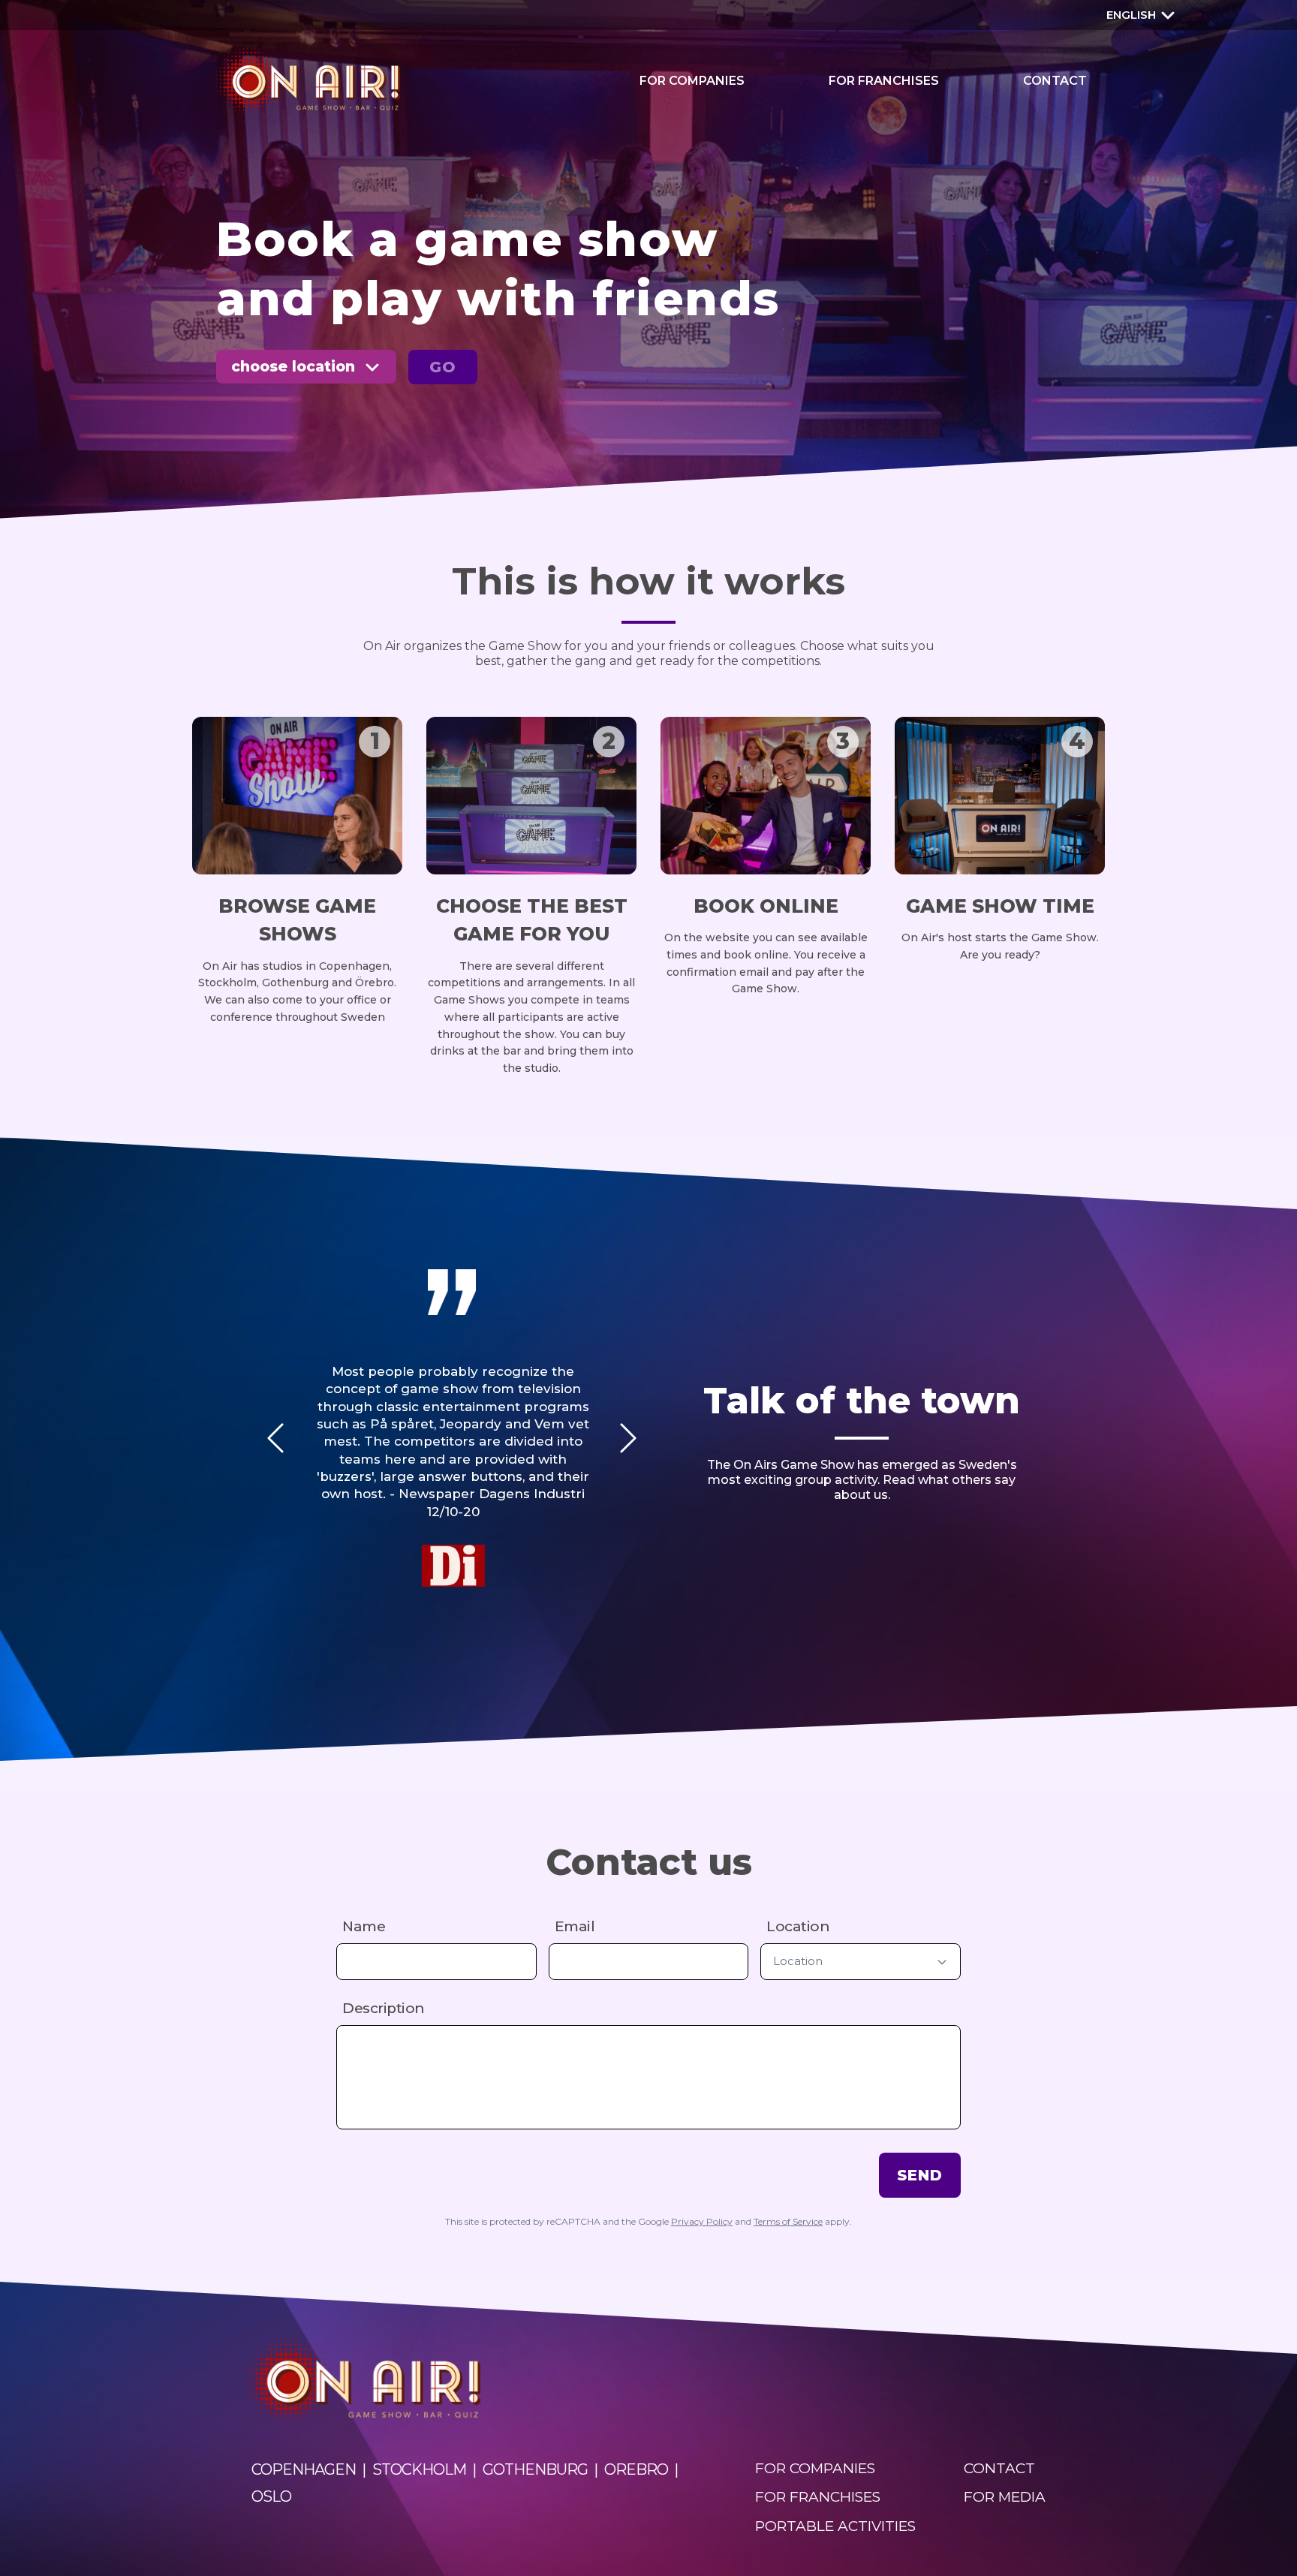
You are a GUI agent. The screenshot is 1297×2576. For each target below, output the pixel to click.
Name (364, 1926)
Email (575, 1926)
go (443, 367)
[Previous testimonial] (275, 1438)
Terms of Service (788, 2221)
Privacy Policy (702, 2221)
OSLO (271, 2496)
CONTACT (1055, 81)
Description (384, 2008)
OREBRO (636, 2469)
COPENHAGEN (304, 2469)
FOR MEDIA (1005, 2497)
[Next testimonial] (628, 1438)
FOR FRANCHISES (884, 81)
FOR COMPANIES (692, 81)
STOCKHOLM (419, 2469)
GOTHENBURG (535, 2469)
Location (798, 1926)
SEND (920, 2175)
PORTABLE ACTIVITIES (835, 2526)
